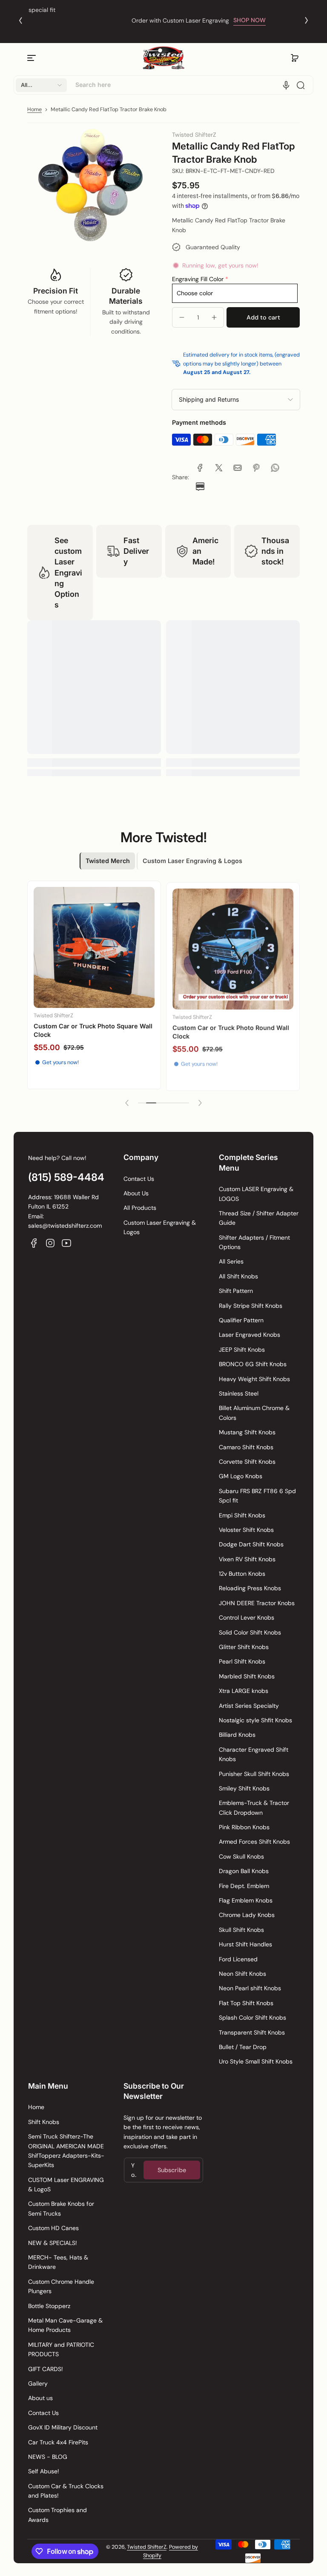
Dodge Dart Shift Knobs (251, 1544)
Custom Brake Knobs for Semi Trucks (61, 2208)
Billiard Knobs (237, 1735)
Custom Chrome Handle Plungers (61, 2286)
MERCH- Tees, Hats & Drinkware (58, 2262)
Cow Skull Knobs (241, 1856)
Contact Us (139, 1179)
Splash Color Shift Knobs (252, 2018)
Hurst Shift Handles (245, 1944)
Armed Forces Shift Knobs (254, 1842)
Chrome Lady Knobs (247, 1915)
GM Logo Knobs (241, 1476)
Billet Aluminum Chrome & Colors (254, 1413)
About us (40, 2398)
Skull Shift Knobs (241, 1930)
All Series (231, 1261)
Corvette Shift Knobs (247, 1462)
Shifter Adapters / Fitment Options (254, 1242)
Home (34, 109)
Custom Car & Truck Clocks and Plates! (66, 2491)
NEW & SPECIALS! (53, 2243)
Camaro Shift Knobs (246, 1447)
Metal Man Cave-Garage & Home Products (65, 2325)
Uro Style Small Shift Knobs (256, 2061)
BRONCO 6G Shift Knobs (253, 1364)
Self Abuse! (44, 2471)
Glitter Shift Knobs (244, 1647)
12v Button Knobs (242, 1574)
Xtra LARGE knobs (244, 1691)
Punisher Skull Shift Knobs (254, 1774)
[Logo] (163, 58)
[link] (200, 468)
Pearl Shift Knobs (242, 1661)
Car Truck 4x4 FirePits (58, 2442)
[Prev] (20, 20)
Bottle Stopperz (49, 2306)
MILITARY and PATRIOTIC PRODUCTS (61, 2349)
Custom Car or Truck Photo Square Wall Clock (93, 1030)
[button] (295, 58)
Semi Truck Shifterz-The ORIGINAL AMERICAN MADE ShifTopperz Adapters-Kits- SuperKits (66, 2151)
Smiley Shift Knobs (244, 1788)
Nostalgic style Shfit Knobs (255, 1720)
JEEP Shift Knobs (242, 1350)
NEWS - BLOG (48, 2457)
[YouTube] (66, 1243)
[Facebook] (34, 1243)
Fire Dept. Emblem (244, 1886)
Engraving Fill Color (198, 279)
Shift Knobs (44, 2122)
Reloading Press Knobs (250, 1588)
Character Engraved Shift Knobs (254, 1754)
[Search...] (301, 85)
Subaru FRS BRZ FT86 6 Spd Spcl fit (257, 1496)
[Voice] (286, 85)
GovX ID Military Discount (63, 2427)
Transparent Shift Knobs (252, 2032)
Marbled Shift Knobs (247, 1676)
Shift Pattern (236, 1291)
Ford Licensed (238, 1959)
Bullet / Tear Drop (243, 2047)
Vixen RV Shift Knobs (247, 1559)
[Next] (307, 20)
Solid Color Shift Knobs (250, 1632)
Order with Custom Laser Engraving (145, 20)
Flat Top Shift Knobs (246, 2003)
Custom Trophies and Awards (57, 2515)
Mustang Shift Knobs (247, 1432)
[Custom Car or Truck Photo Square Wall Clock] (94, 947)
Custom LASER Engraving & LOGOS (256, 1194)
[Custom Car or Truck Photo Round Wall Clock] (233, 947)
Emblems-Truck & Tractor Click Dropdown (254, 1808)
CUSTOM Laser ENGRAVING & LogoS (66, 2185)
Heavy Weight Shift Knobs (254, 1379)
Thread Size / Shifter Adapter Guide (259, 1218)
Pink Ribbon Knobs (244, 1827)
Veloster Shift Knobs (246, 1530)
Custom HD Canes (53, 2228)
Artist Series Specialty (249, 1706)
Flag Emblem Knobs (246, 1900)
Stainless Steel (239, 1393)
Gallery (38, 2383)
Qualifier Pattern (241, 1320)
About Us (136, 1193)
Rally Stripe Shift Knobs (251, 1306)
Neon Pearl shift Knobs (250, 1988)
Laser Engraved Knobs (250, 1335)
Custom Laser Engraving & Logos (160, 1227)
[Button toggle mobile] (32, 58)
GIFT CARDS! (46, 2369)
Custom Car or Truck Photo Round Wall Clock (231, 1030)
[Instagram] (50, 1243)
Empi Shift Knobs (242, 1515)
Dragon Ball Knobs (244, 1871)
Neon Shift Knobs (242, 1974)
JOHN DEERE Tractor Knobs (257, 1603)
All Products (140, 1208)
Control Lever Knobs (247, 1618)
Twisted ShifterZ (147, 2547)
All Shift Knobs (238, 1276)
